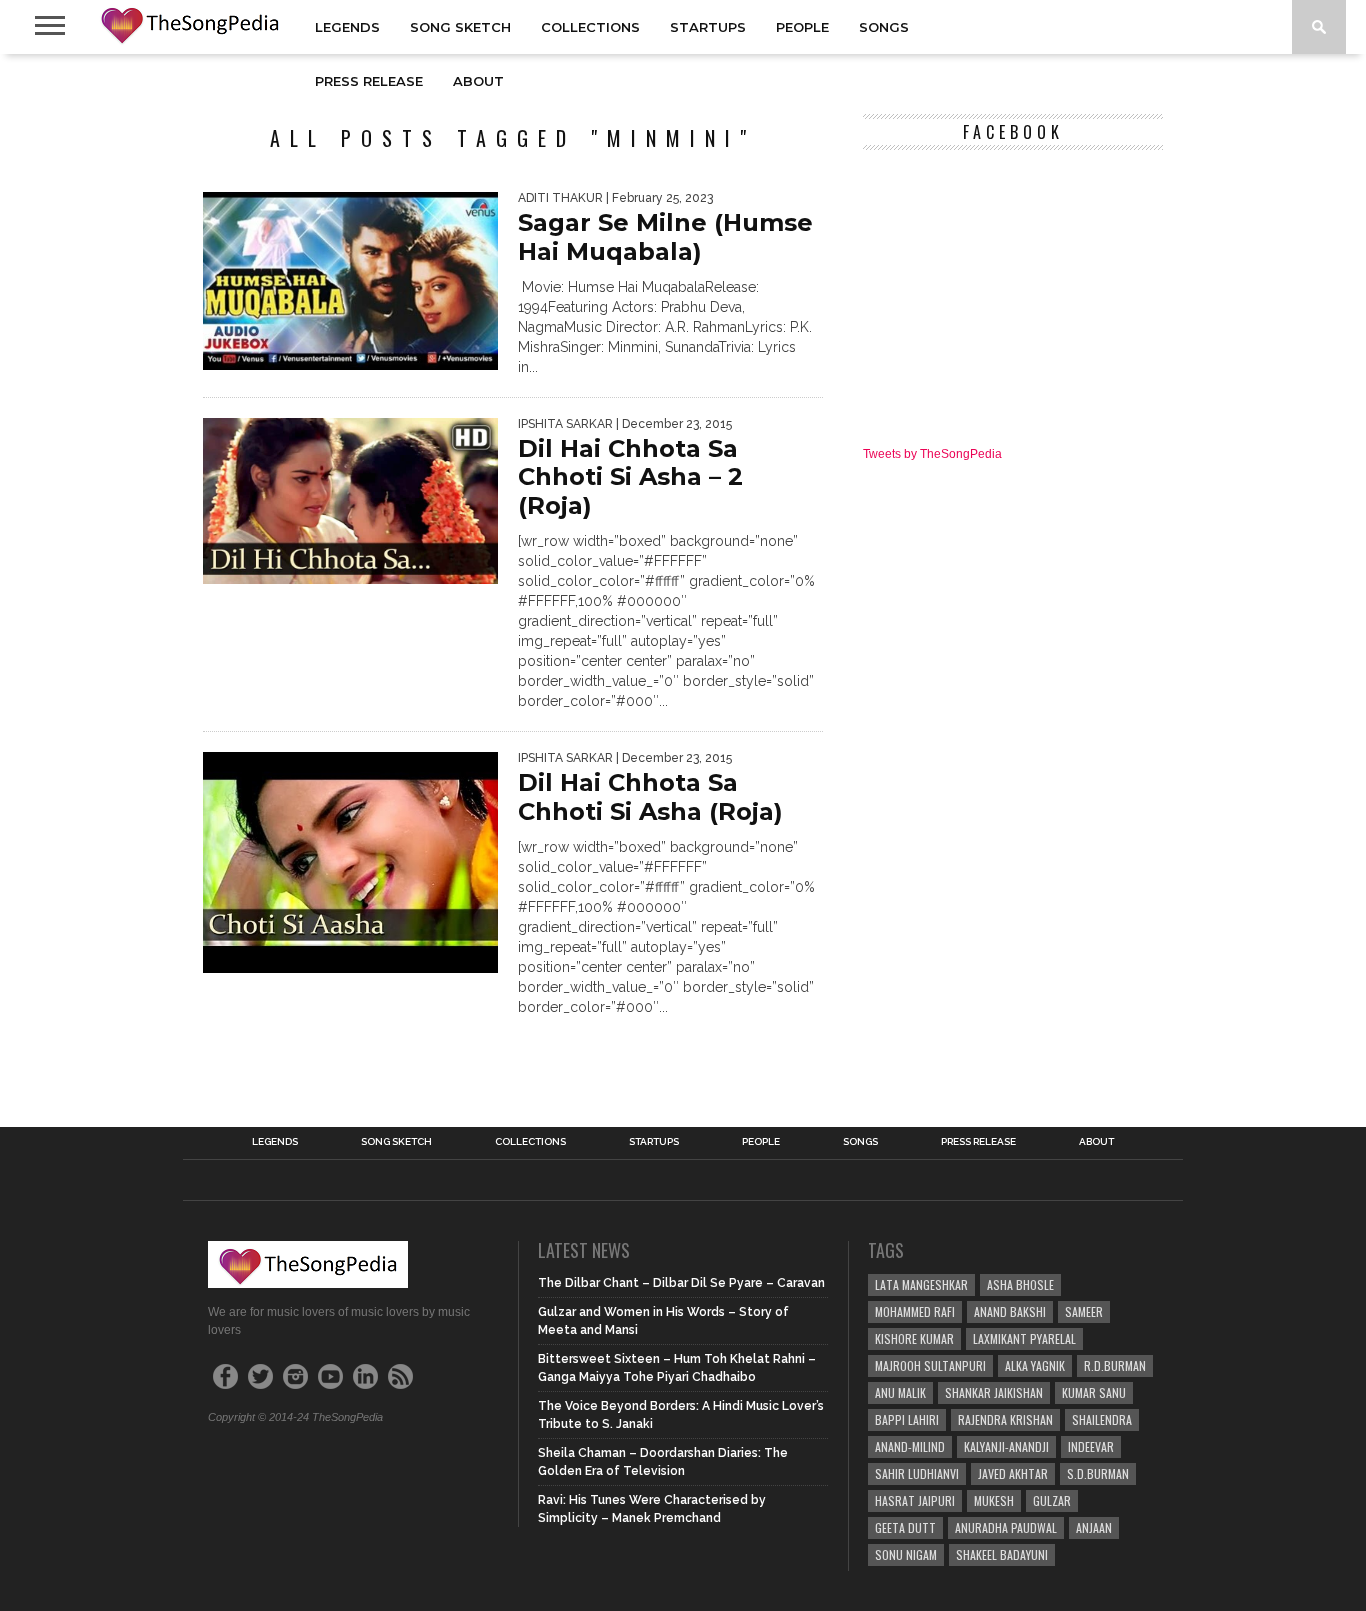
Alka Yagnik (1035, 1365)
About (478, 81)
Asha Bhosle (1020, 1284)
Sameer (1084, 1311)
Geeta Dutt (905, 1527)
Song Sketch (460, 27)
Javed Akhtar (1013, 1473)
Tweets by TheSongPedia (932, 454)
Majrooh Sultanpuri (930, 1365)
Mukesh (994, 1500)
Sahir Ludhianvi (917, 1473)
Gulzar (1052, 1500)
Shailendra (1102, 1419)
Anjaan (1094, 1527)
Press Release (369, 81)
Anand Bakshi (1010, 1311)
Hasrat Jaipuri (915, 1500)
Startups (708, 27)
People (802, 27)
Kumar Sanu (1094, 1392)
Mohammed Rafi (915, 1311)
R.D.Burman (1115, 1365)
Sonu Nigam (906, 1554)
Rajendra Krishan (1005, 1419)
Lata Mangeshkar (921, 1284)
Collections (590, 27)
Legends (347, 27)
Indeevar (1091, 1446)
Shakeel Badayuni (1002, 1554)
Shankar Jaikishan (994, 1392)
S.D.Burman (1098, 1473)
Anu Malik (900, 1392)
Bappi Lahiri (907, 1419)
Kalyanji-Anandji (1006, 1446)
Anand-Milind (910, 1446)
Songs (884, 27)
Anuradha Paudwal (1006, 1527)
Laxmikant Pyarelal (1024, 1338)
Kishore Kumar (914, 1338)
